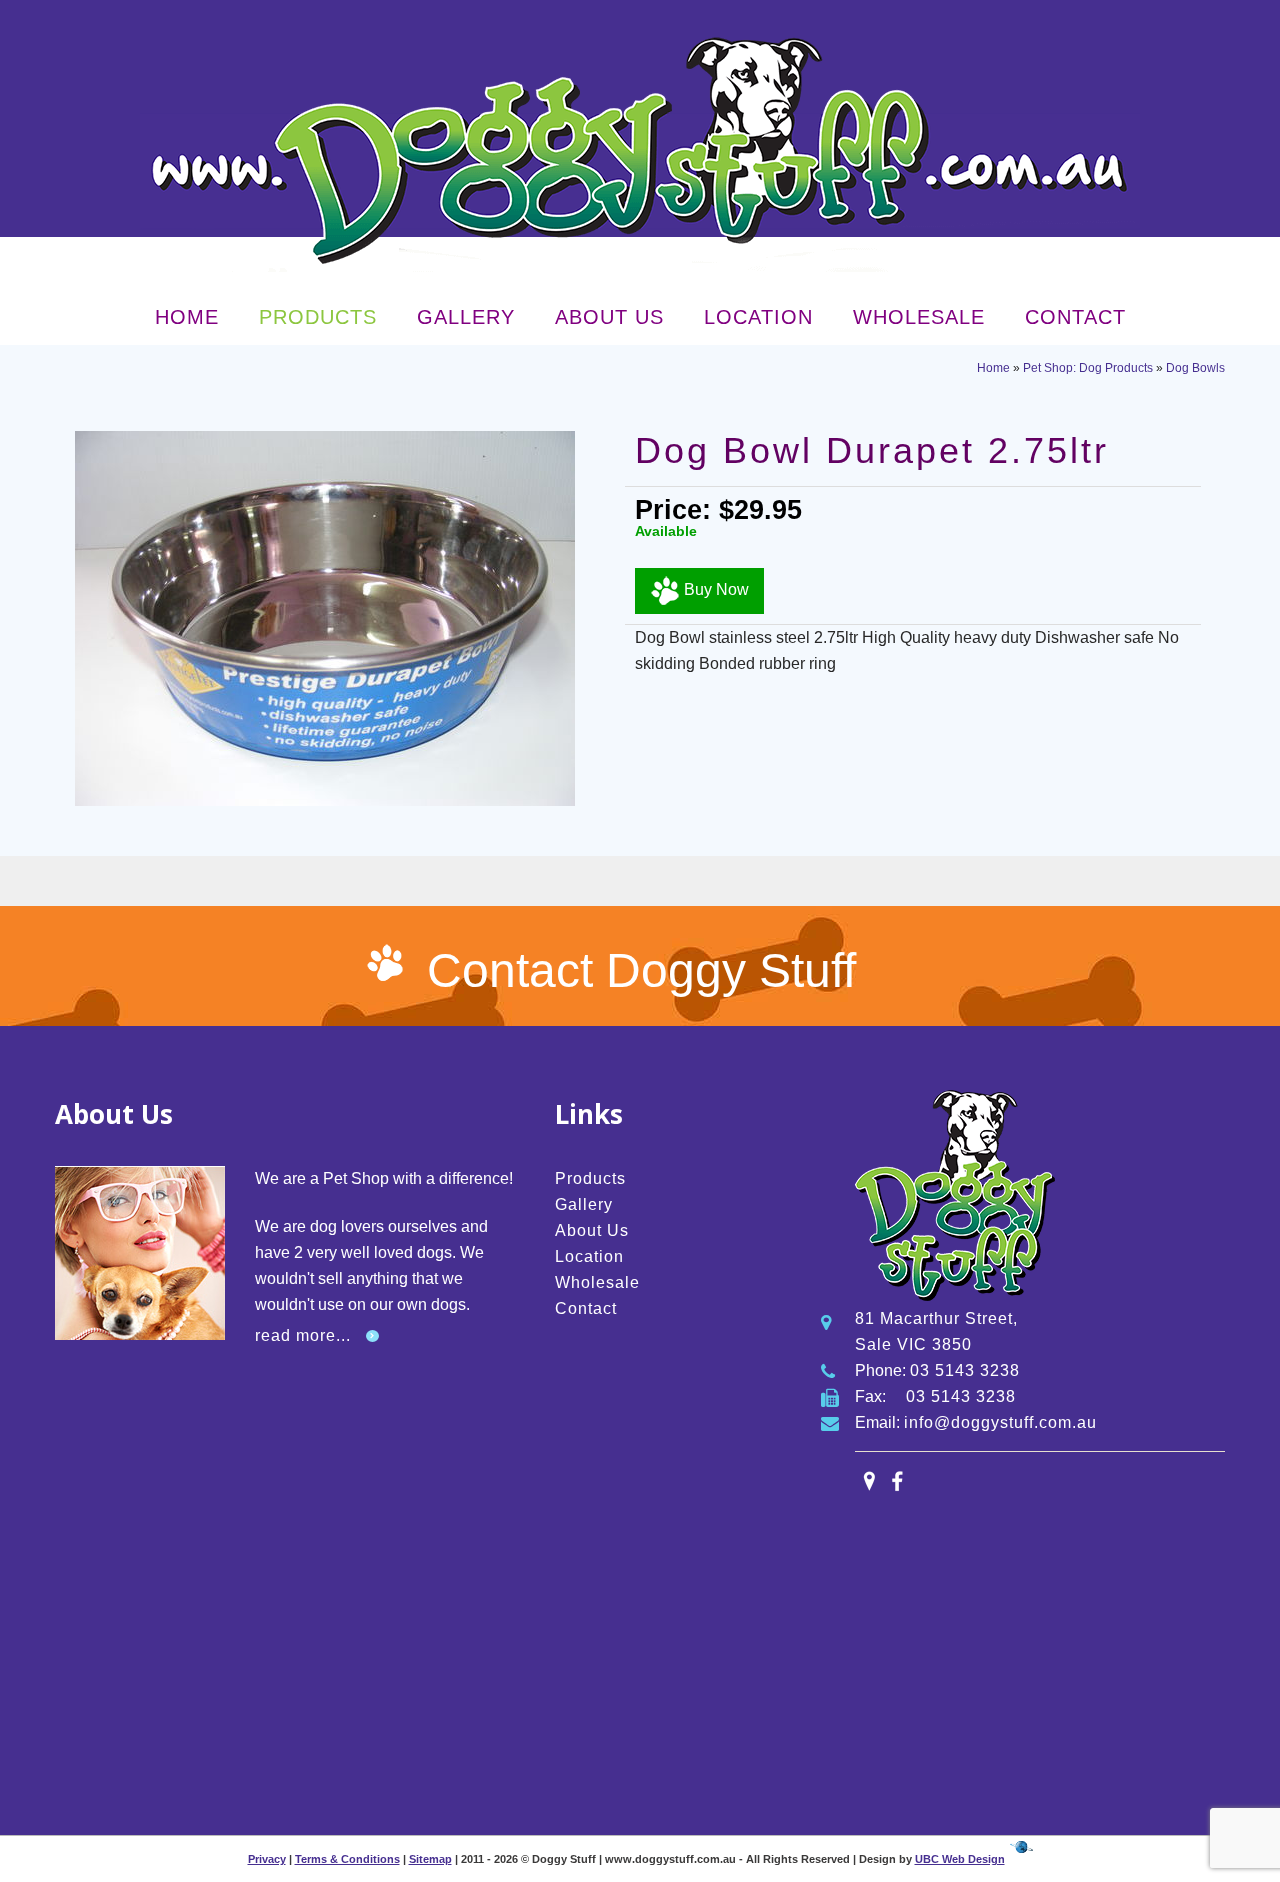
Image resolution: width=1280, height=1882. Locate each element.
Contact (1075, 317)
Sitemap (430, 1859)
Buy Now (714, 589)
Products (318, 317)
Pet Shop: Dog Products (1088, 368)
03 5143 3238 (965, 1370)
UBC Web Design (960, 1859)
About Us (609, 317)
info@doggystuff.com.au (1000, 1422)
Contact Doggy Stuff (641, 970)
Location (758, 317)
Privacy (267, 1859)
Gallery (466, 317)
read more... (303, 1335)
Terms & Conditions (347, 1859)
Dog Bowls (1195, 368)
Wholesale (919, 317)
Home (187, 317)
